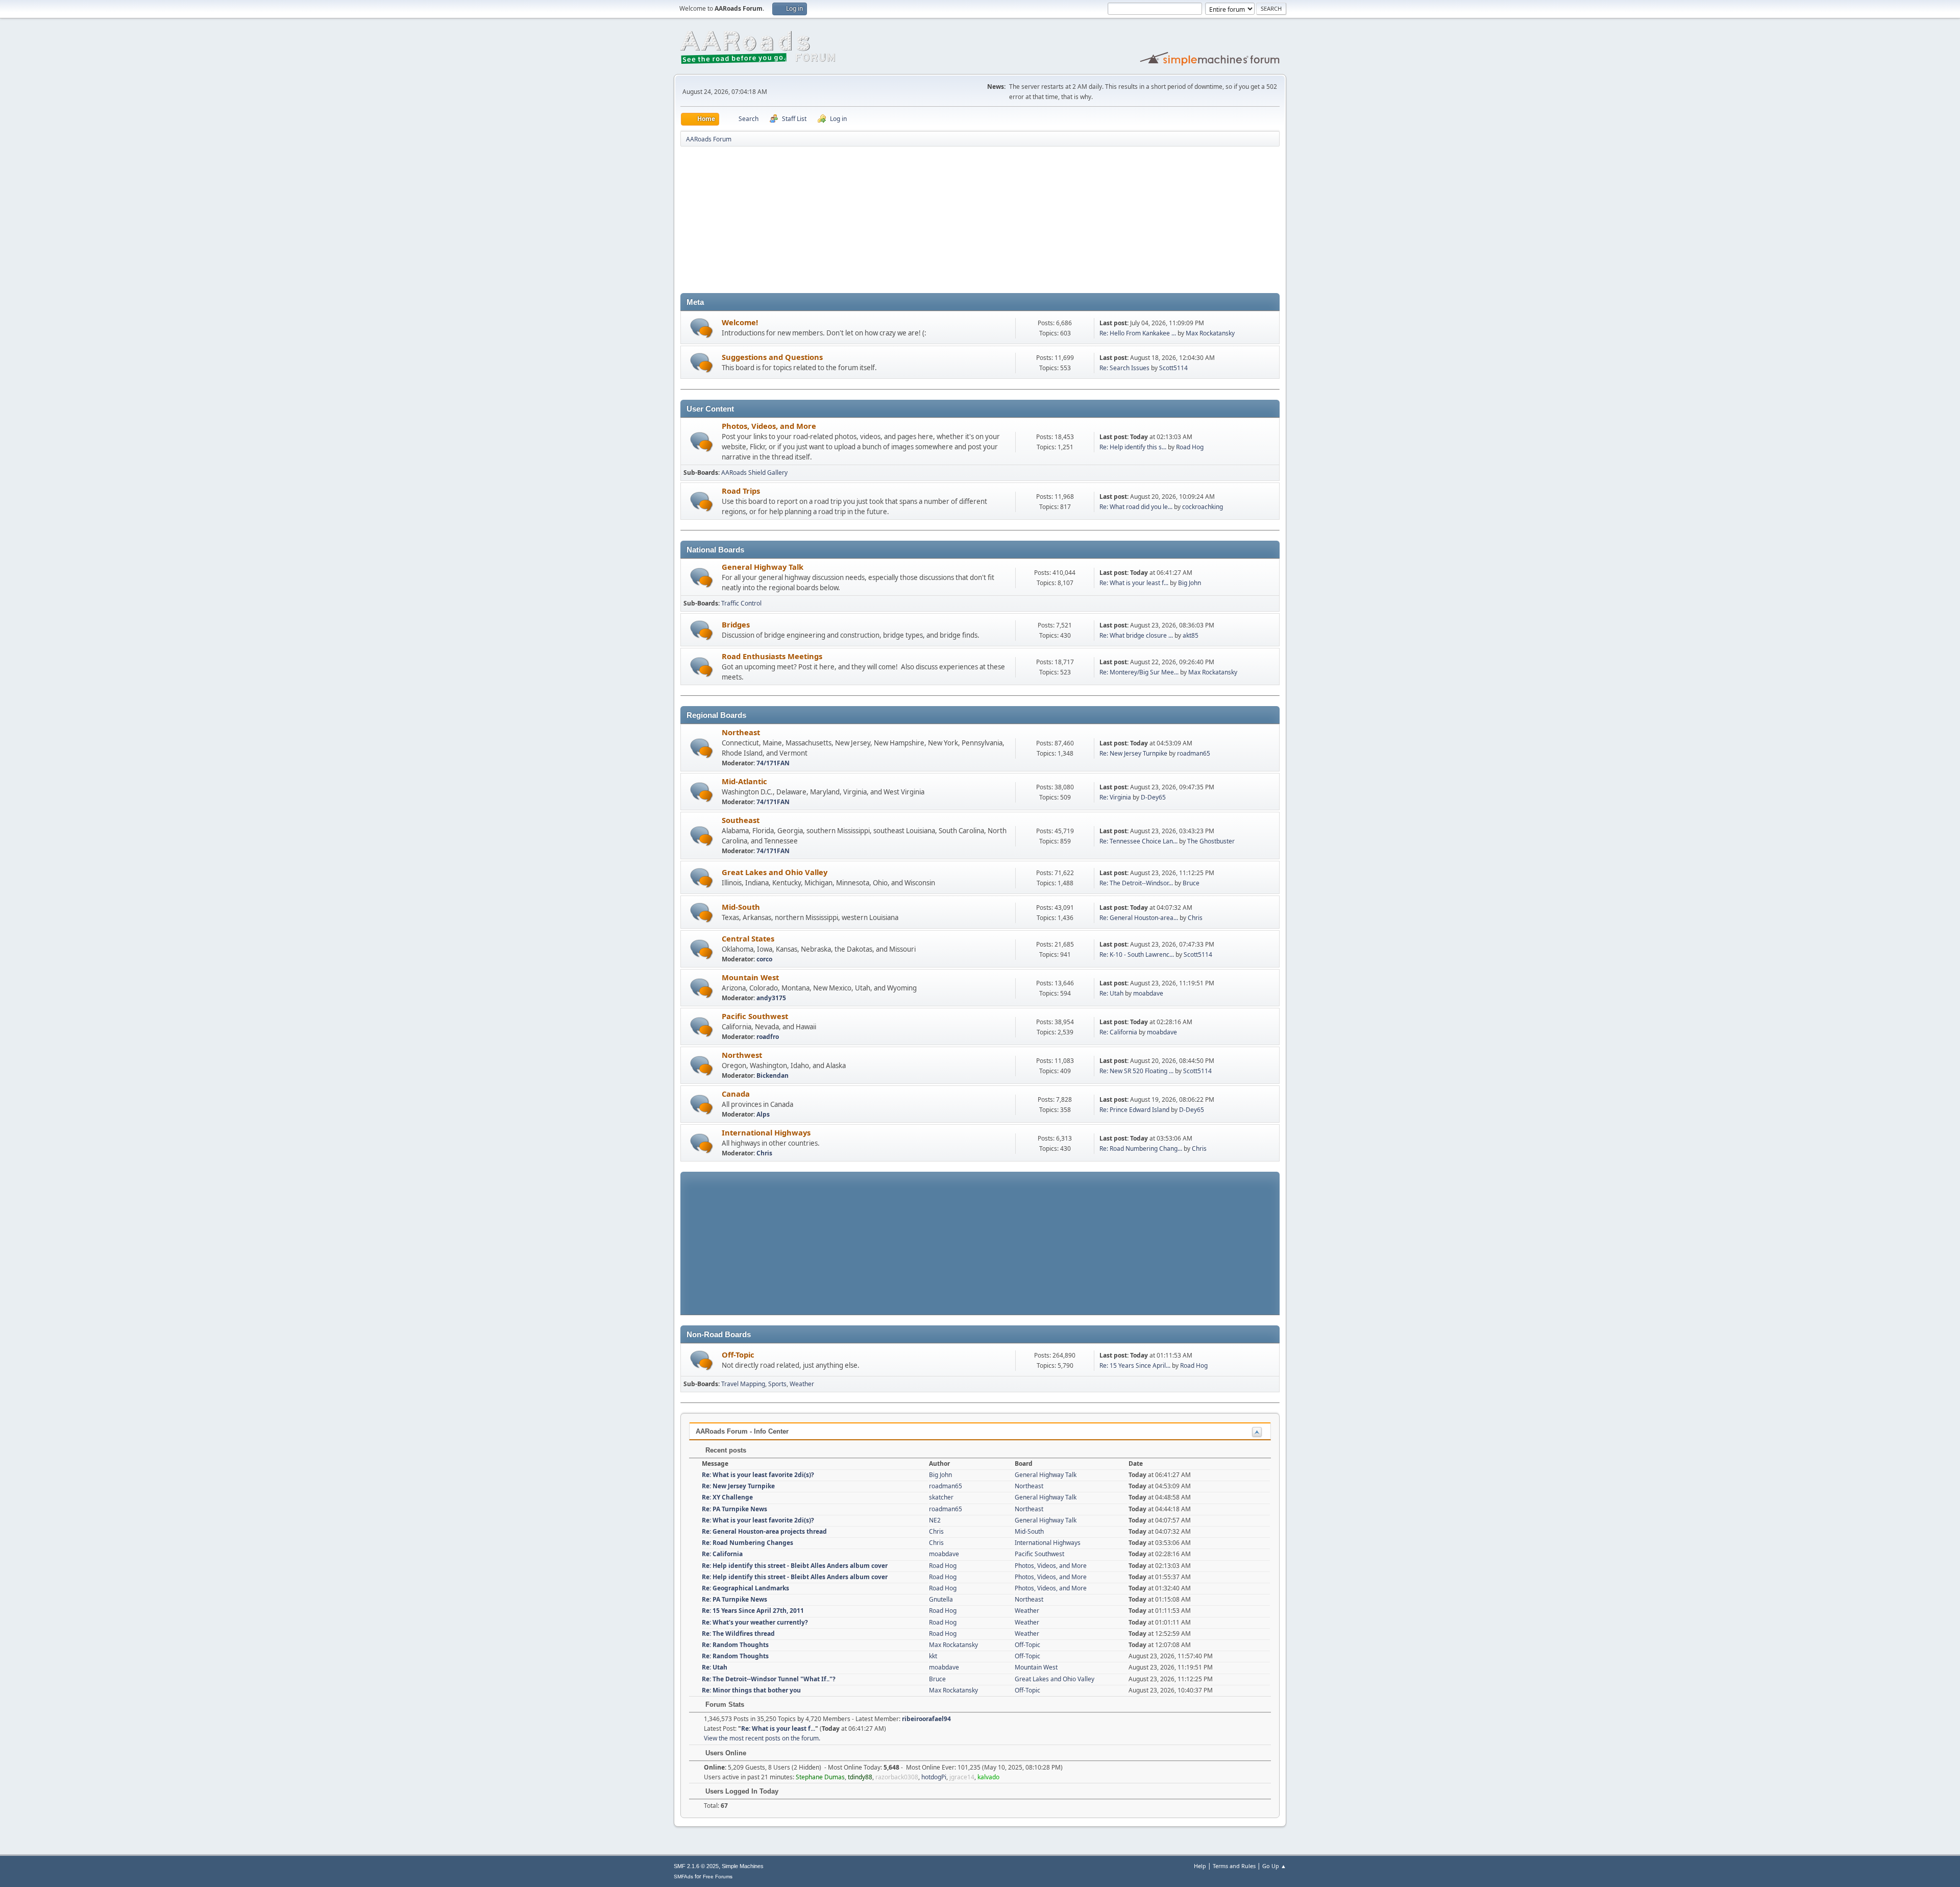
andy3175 (771, 998)
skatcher (941, 1497)
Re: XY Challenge (727, 1497)
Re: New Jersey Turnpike (1133, 753)
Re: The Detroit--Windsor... (1136, 883)
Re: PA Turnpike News (734, 1509)
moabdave (1148, 993)
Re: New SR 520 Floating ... (1136, 1071)
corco (764, 959)
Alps (763, 1114)
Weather (802, 1384)
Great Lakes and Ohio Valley (775, 872)
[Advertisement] (980, 222)
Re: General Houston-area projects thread (764, 1531)
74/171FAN (773, 763)
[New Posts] (702, 328)
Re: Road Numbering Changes (748, 1543)
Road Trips (741, 491)
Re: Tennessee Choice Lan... (1138, 841)
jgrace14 (962, 1777)
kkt (933, 1656)
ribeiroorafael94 (926, 1719)
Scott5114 (1173, 368)
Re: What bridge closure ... (1136, 635)
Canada (736, 1094)
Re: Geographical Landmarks (745, 1588)
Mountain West (750, 977)
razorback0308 (897, 1777)
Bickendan (773, 1075)
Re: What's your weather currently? (755, 1622)
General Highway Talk (763, 567)
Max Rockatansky (1210, 333)
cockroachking (1203, 507)
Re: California (1118, 1032)
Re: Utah (1111, 993)
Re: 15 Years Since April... (1135, 1365)
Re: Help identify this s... (1133, 447)
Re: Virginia (1115, 797)
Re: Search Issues (1124, 368)
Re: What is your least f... (1134, 583)
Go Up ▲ (1274, 1866)
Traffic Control (741, 603)
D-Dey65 (1153, 797)
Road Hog (1190, 447)
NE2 (935, 1520)
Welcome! (740, 322)
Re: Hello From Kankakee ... (1138, 333)
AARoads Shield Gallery (754, 473)
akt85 (1191, 635)
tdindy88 (860, 1777)
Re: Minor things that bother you (751, 1690)
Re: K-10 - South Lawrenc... (1137, 954)
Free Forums (718, 1877)
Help (1200, 1866)
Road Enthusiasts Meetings (772, 656)
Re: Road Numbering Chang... (1141, 1148)
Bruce (1191, 883)
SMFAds (683, 1877)
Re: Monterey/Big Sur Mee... (1139, 672)
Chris (1195, 918)
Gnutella (941, 1599)
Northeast (741, 732)
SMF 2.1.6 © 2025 (696, 1866)
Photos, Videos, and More (769, 426)
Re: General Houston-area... (1139, 918)
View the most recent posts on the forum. (762, 1738)
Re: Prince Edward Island (1134, 1110)
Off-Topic (738, 1354)
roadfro (768, 1037)
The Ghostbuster (1211, 841)
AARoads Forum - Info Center (742, 1431)
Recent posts (725, 1450)
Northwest (742, 1055)
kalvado (988, 1777)
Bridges (736, 624)
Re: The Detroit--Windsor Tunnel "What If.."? (769, 1679)
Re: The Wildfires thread (738, 1634)
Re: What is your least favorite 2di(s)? (758, 1475)
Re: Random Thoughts (735, 1645)
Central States (748, 938)
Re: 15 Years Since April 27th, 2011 (753, 1611)
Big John (1190, 583)
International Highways (766, 1132)
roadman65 (1194, 753)
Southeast (741, 820)
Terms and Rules (1234, 1866)
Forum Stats (724, 1704)
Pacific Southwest (755, 1016)
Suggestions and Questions (772, 357)
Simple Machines (743, 1866)
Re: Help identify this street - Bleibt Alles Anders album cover (795, 1566)
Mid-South (741, 907)
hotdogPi (934, 1777)
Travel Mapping (743, 1384)
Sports (777, 1384)
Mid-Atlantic (744, 781)
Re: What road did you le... (1136, 507)
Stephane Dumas (820, 1777)
